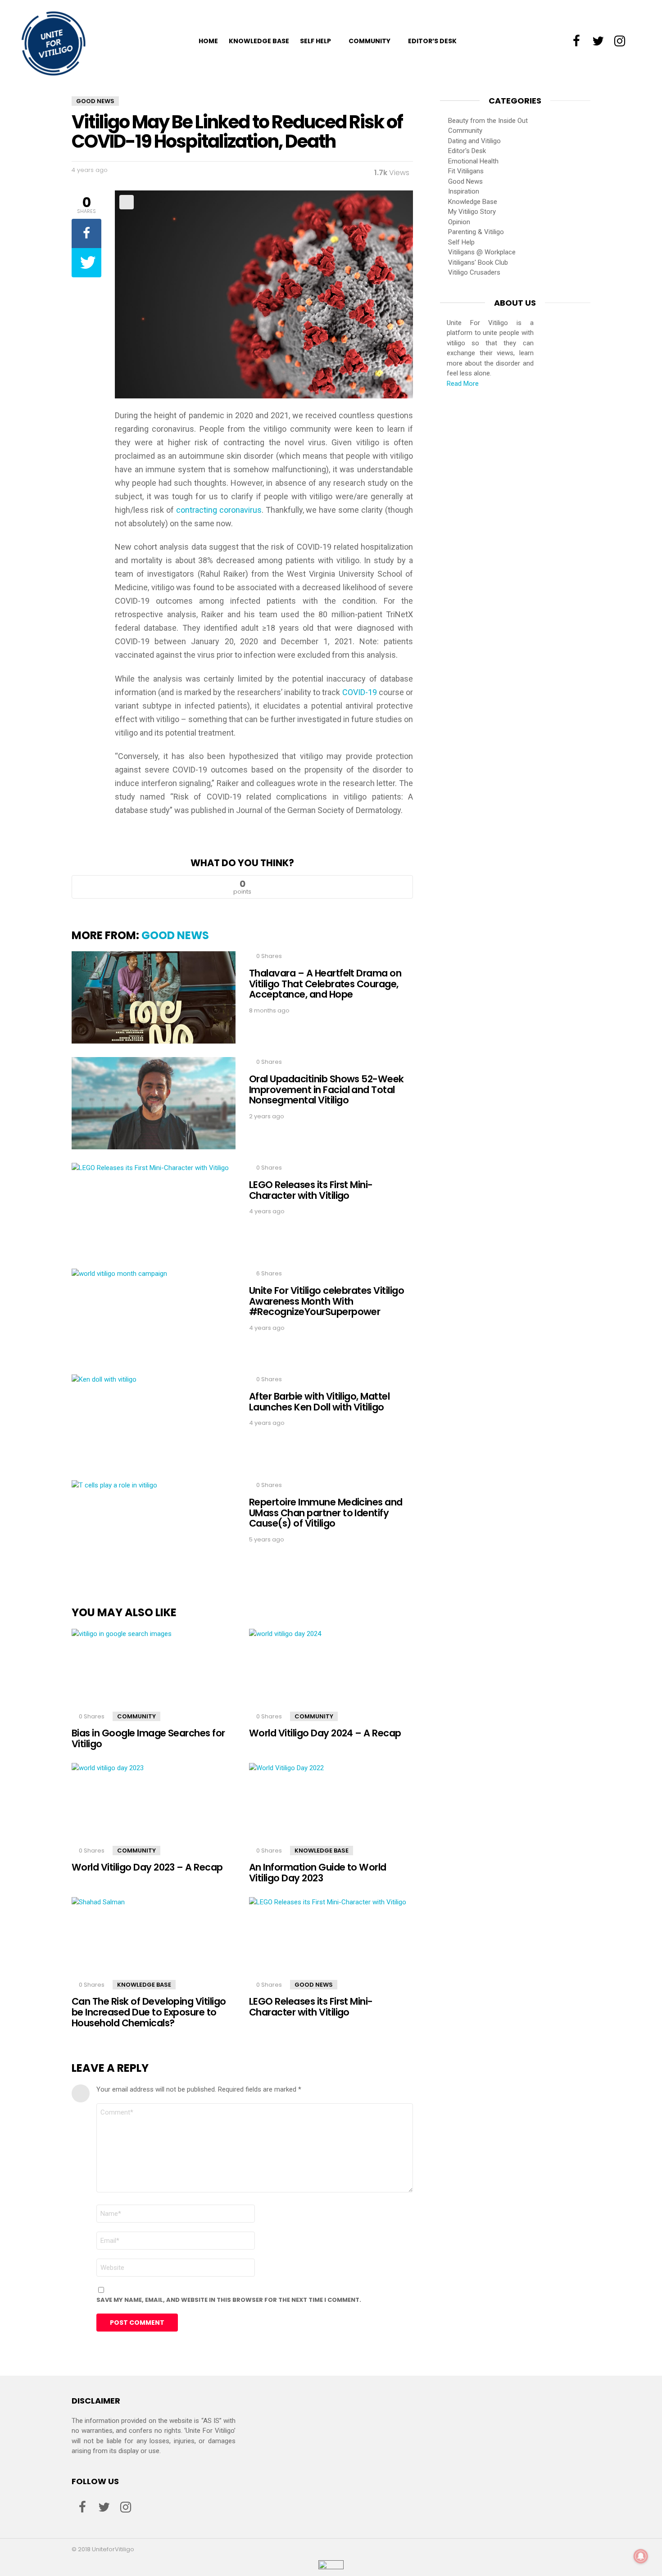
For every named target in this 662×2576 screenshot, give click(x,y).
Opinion (459, 222)
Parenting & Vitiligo (476, 232)
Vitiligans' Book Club (478, 262)
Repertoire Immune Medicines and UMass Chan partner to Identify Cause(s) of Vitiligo (326, 1513)
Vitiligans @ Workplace (482, 252)
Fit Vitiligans (466, 171)
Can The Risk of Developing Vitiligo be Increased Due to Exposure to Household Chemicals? (149, 2012)
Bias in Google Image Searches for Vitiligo (148, 1738)
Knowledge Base (259, 41)
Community (370, 41)
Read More (463, 384)
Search (642, 41)
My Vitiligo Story (472, 212)
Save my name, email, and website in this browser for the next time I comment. (229, 2300)
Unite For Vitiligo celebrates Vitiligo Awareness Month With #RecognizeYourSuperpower (326, 1301)
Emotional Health (473, 161)
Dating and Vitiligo (474, 141)
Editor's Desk (467, 151)
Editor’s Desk (432, 41)
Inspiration (464, 191)
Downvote (335, 887)
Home (208, 41)
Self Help (315, 41)
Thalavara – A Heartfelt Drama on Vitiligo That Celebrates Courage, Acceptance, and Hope (325, 984)
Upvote (149, 887)
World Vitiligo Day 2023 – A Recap (147, 1867)
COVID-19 (360, 692)
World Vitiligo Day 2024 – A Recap (325, 1733)
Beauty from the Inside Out (488, 121)
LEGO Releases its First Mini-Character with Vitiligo (311, 1190)
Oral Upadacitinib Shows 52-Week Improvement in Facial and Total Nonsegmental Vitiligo (326, 1089)
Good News (175, 935)
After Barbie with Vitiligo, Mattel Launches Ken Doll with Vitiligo (319, 1402)
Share (127, 202)
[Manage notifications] (641, 2556)
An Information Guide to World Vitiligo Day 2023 (318, 1873)
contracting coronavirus (219, 510)
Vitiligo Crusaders (474, 272)
